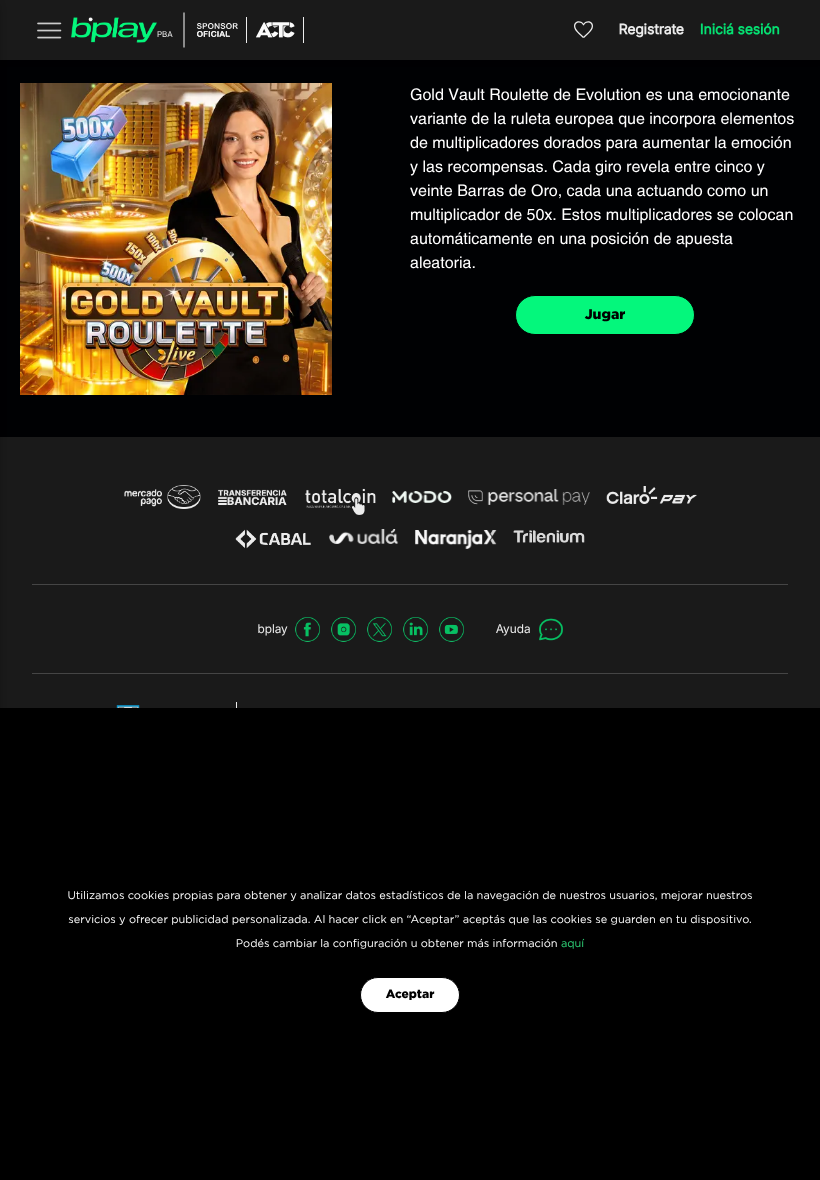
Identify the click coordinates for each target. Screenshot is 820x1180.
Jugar (605, 315)
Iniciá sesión (740, 29)
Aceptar (410, 995)
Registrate (651, 29)
